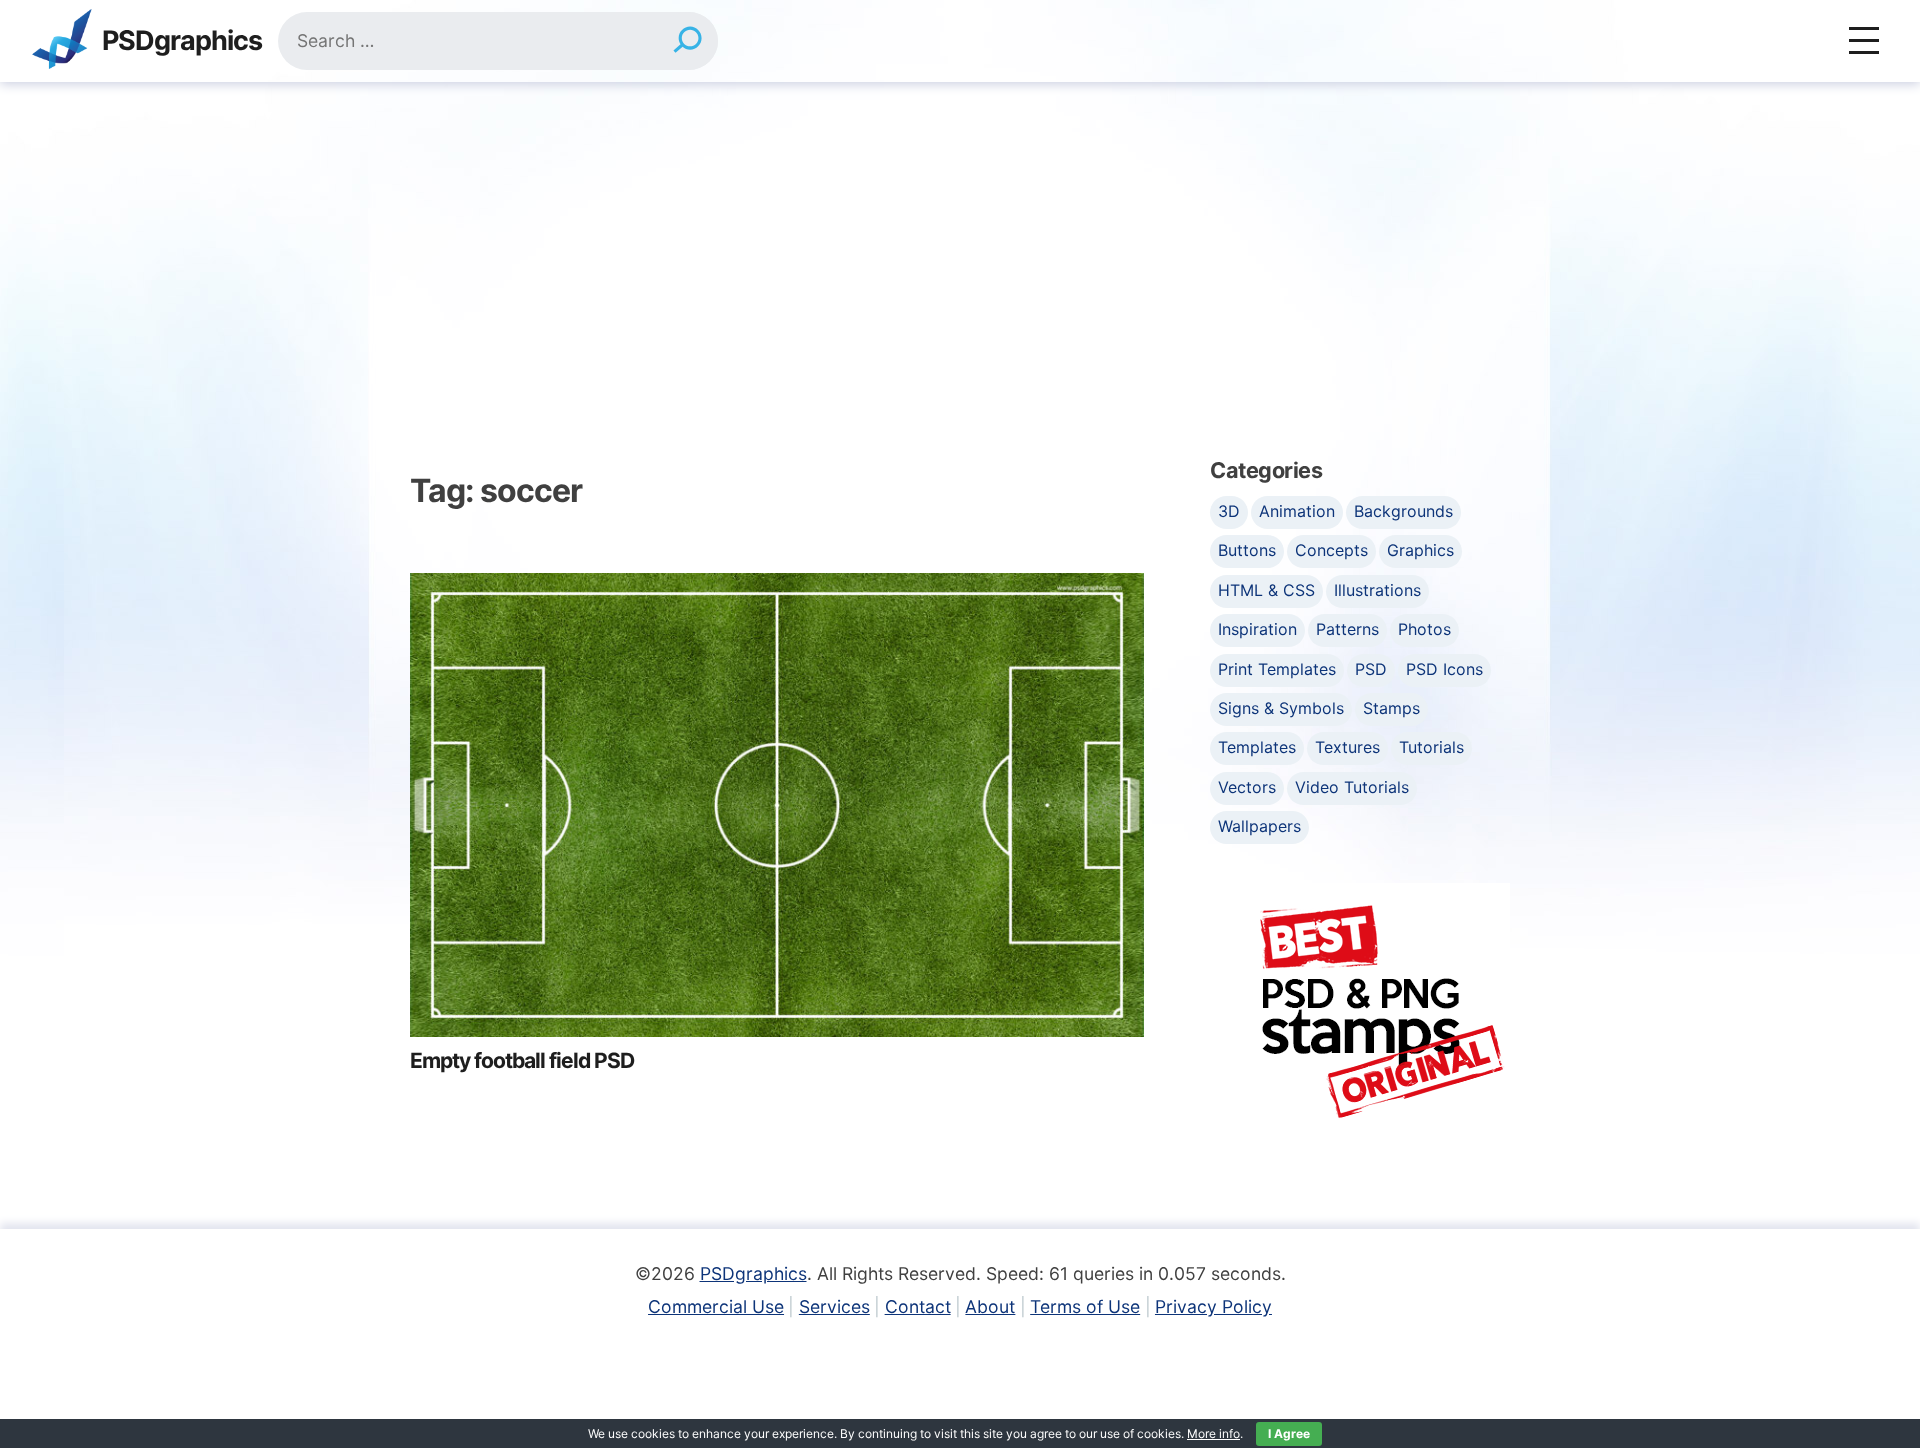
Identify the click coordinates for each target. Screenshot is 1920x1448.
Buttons (1247, 550)
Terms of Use (1085, 1306)
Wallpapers (1259, 826)
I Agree (1289, 1433)
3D (1229, 511)
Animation (1297, 511)
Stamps (1391, 708)
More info (1213, 1433)
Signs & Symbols (1281, 708)
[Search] (687, 41)
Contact (918, 1306)
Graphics (1420, 550)
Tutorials (1431, 747)
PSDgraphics (182, 41)
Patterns (1347, 629)
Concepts (1331, 550)
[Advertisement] (960, 232)
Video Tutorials (1352, 787)
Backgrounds (1403, 511)
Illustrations (1377, 590)
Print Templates (1277, 669)
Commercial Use (716, 1306)
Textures (1347, 747)
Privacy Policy (1213, 1306)
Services (834, 1306)
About (990, 1306)
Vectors (1247, 787)
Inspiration (1257, 629)
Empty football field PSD (522, 1060)
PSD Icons (1444, 669)
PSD (1371, 669)
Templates (1257, 747)
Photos (1424, 629)
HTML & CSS (1266, 590)
